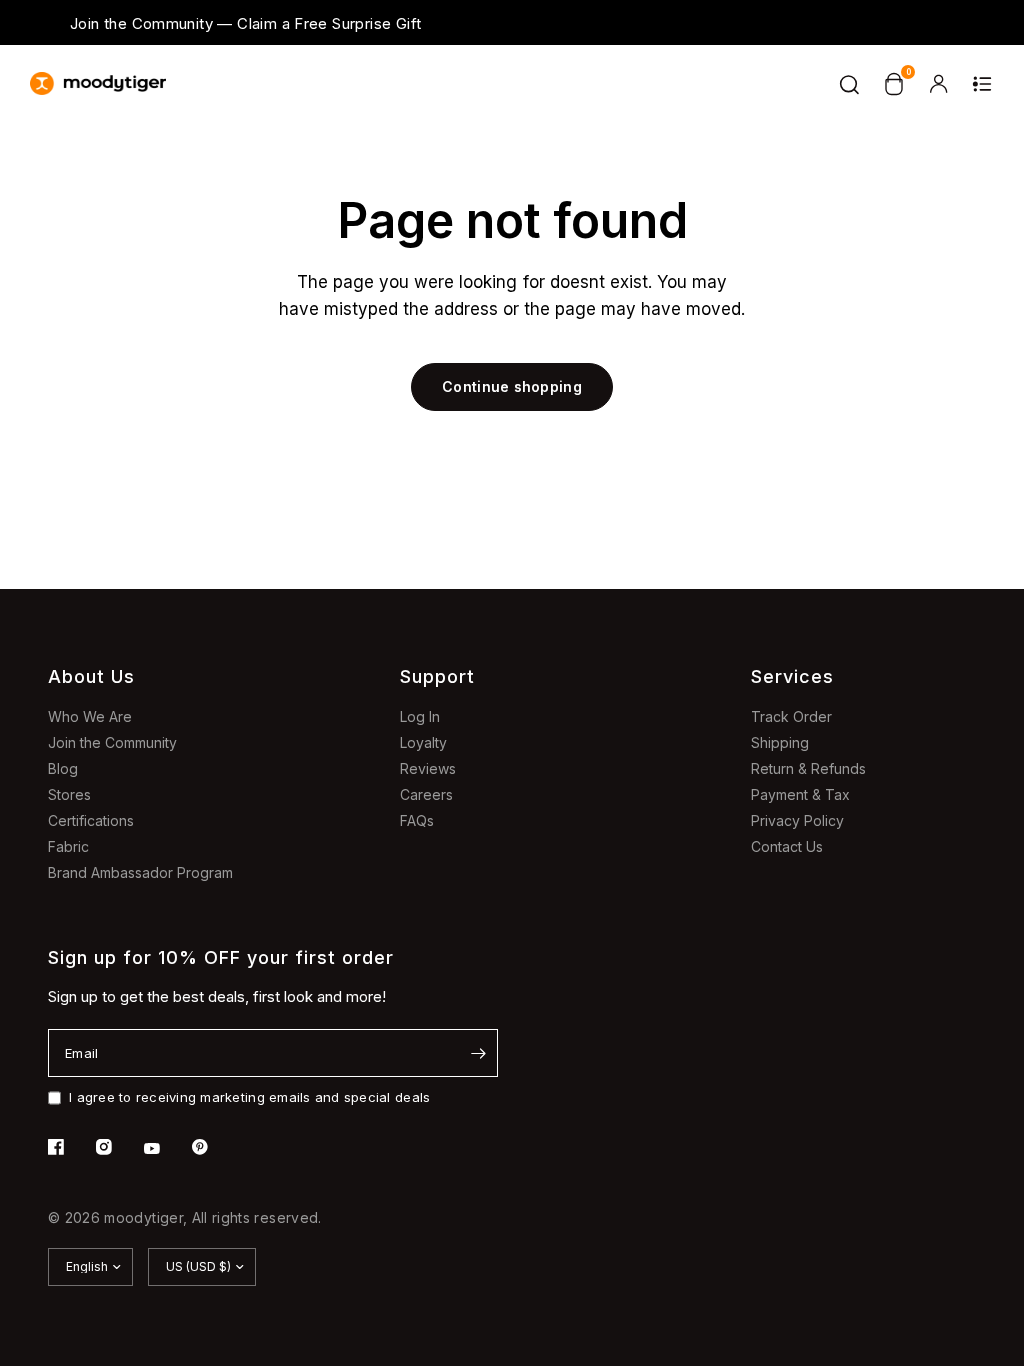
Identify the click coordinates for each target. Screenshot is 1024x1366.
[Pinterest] (214, 1147)
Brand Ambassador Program (140, 872)
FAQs (417, 820)
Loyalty (423, 742)
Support (437, 676)
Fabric (68, 846)
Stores (69, 794)
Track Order (791, 716)
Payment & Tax (800, 794)
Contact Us (787, 846)
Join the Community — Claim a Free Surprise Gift (245, 23)
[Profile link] (938, 84)
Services (792, 676)
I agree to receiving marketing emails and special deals (249, 1097)
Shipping (780, 742)
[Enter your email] (478, 1053)
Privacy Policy (797, 820)
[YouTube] (166, 1149)
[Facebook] (70, 1147)
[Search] (850, 84)
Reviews (428, 768)
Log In (420, 716)
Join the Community (112, 742)
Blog (63, 768)
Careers (426, 794)
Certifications (91, 820)
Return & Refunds (808, 768)
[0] (894, 84)
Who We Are (90, 716)
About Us (91, 676)
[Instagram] (118, 1147)
